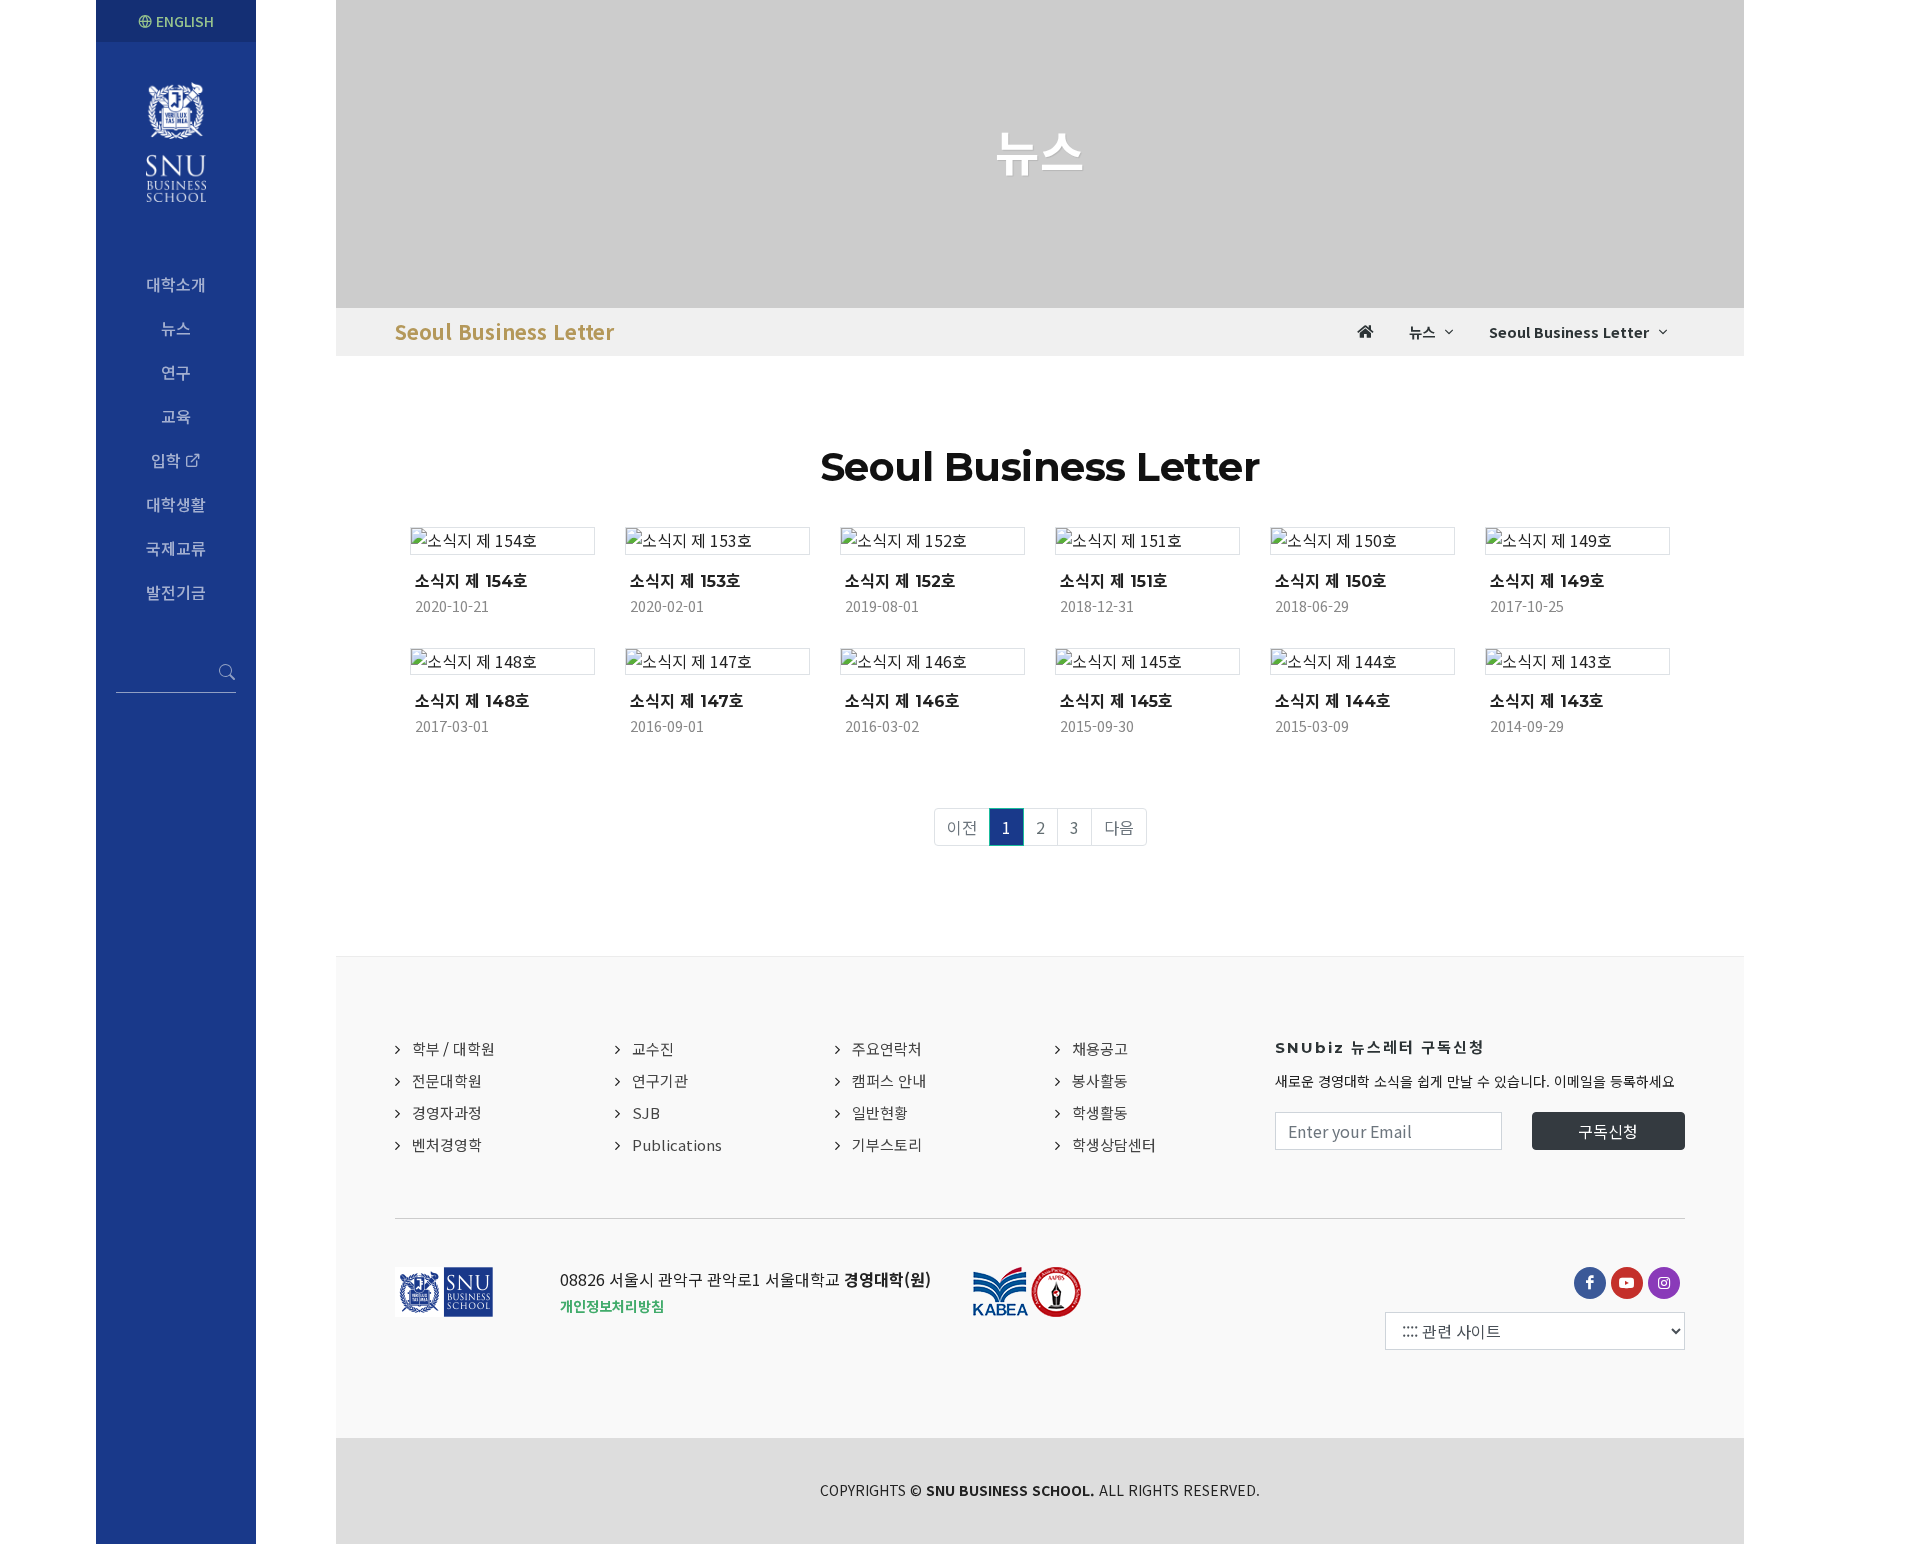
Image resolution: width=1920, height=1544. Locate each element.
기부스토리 (887, 1144)
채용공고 (1100, 1048)
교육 (176, 416)
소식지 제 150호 (1331, 581)
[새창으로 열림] (479, 547)
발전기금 (176, 592)
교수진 (653, 1048)
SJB (646, 1112)
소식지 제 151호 (1114, 581)
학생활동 (1100, 1112)
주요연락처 (887, 1048)
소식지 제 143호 (1547, 701)
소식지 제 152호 (900, 581)
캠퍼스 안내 (889, 1080)
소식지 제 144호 (1333, 701)
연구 (176, 372)
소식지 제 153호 (685, 581)
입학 (168, 460)
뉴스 (176, 328)
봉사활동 (1100, 1080)
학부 (426, 1048)
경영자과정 (447, 1112)
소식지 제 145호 (1116, 701)
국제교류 (176, 548)
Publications (677, 1144)
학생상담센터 (1114, 1144)
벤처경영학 (447, 1144)
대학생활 (176, 504)
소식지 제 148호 (472, 701)
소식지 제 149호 (1547, 581)
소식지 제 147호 (687, 701)
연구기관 (660, 1080)
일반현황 (880, 1112)
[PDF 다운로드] (527, 547)
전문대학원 (447, 1080)
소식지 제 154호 (471, 581)
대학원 (474, 1048)
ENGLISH (183, 21)
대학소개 (176, 284)
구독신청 (1608, 1131)
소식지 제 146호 (902, 701)
